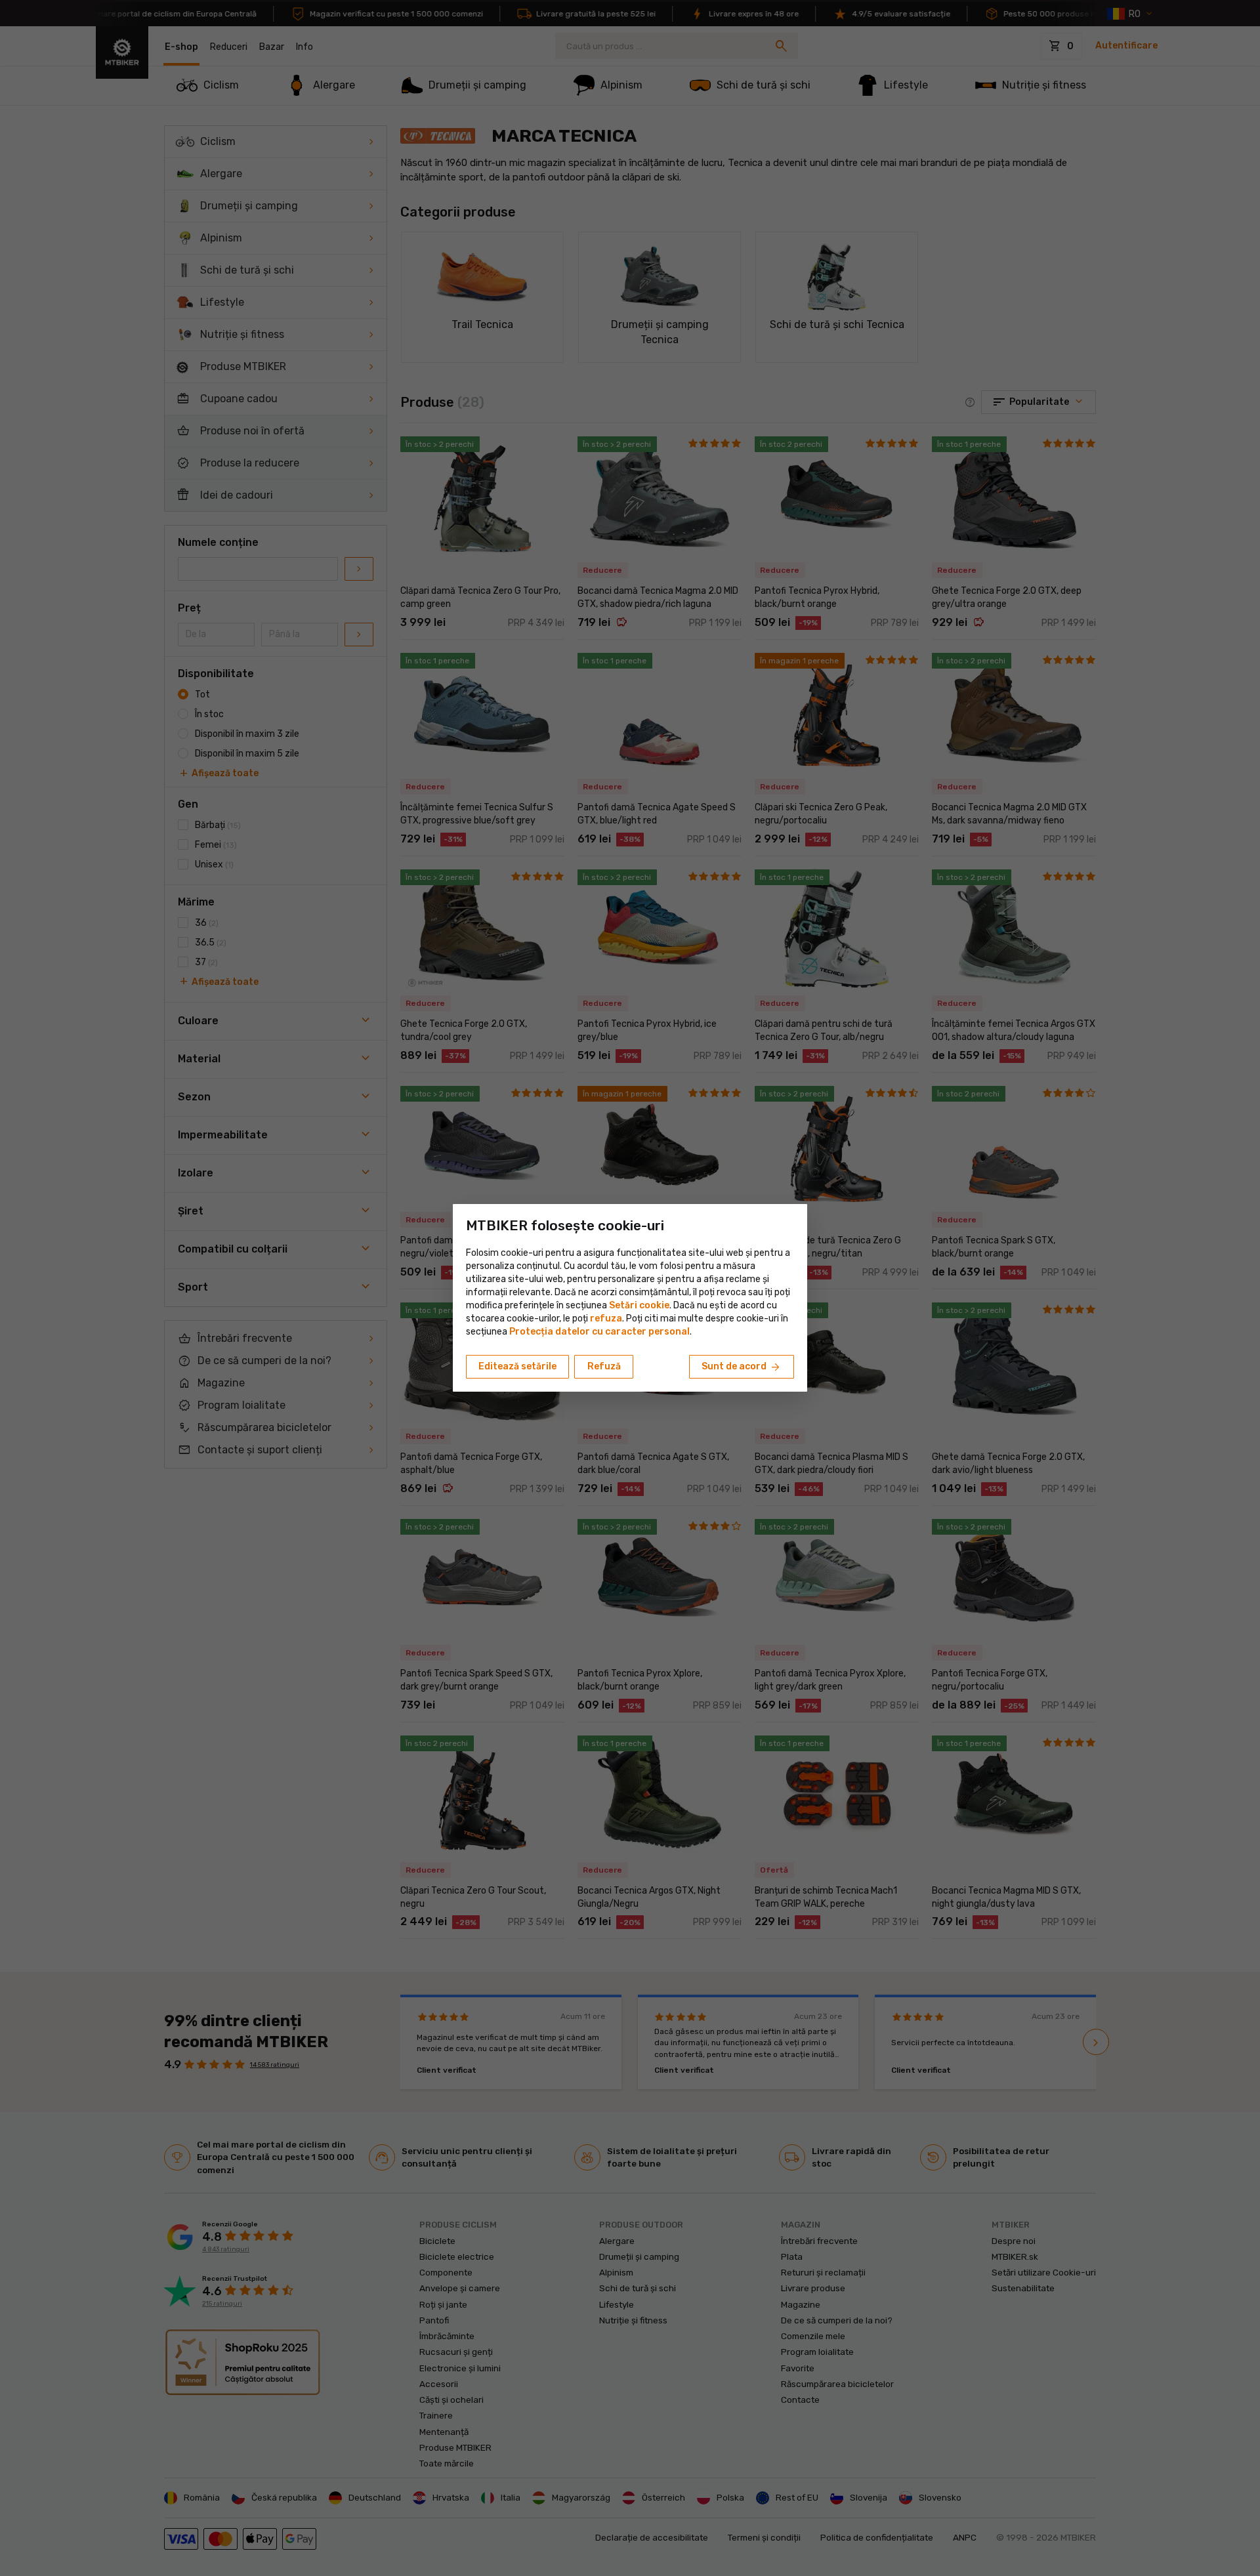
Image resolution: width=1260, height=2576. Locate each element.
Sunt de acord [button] (742, 1367)
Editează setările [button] (517, 1366)
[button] (606, 1319)
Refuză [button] (604, 1366)
